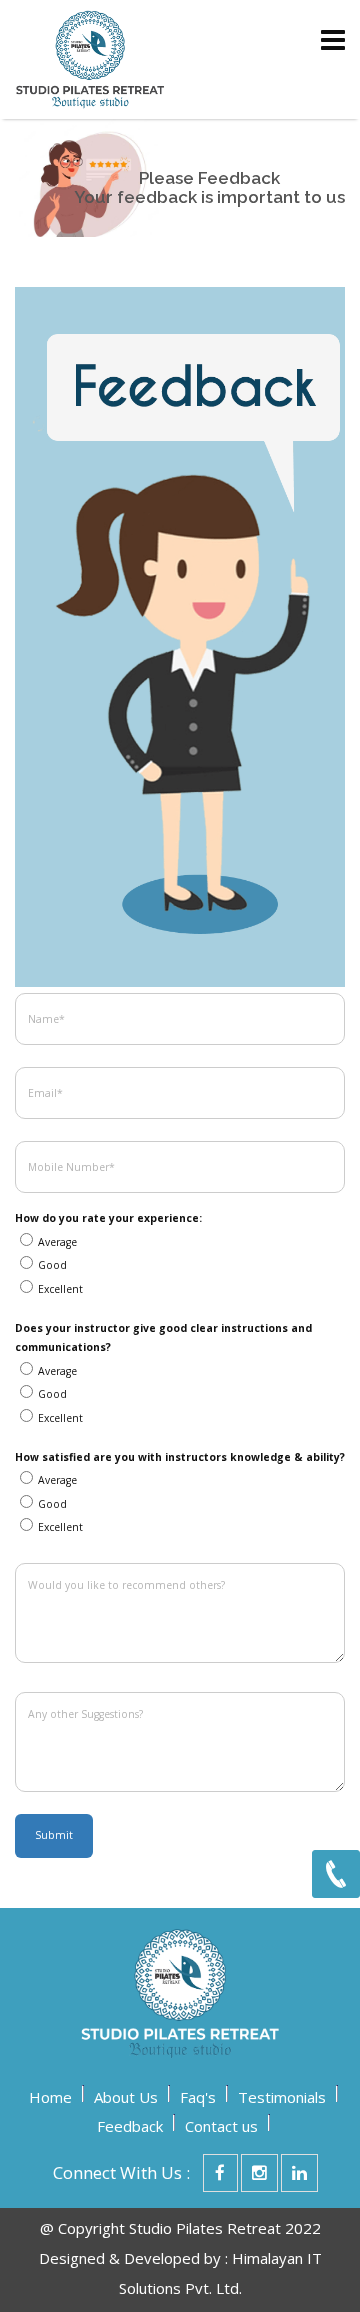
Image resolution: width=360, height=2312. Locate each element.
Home (50, 2097)
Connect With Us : (121, 2172)
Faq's (198, 2097)
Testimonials (282, 2097)
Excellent (60, 1289)
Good (52, 1265)
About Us (126, 2097)
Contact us (221, 2126)
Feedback (130, 2126)
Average (57, 1242)
